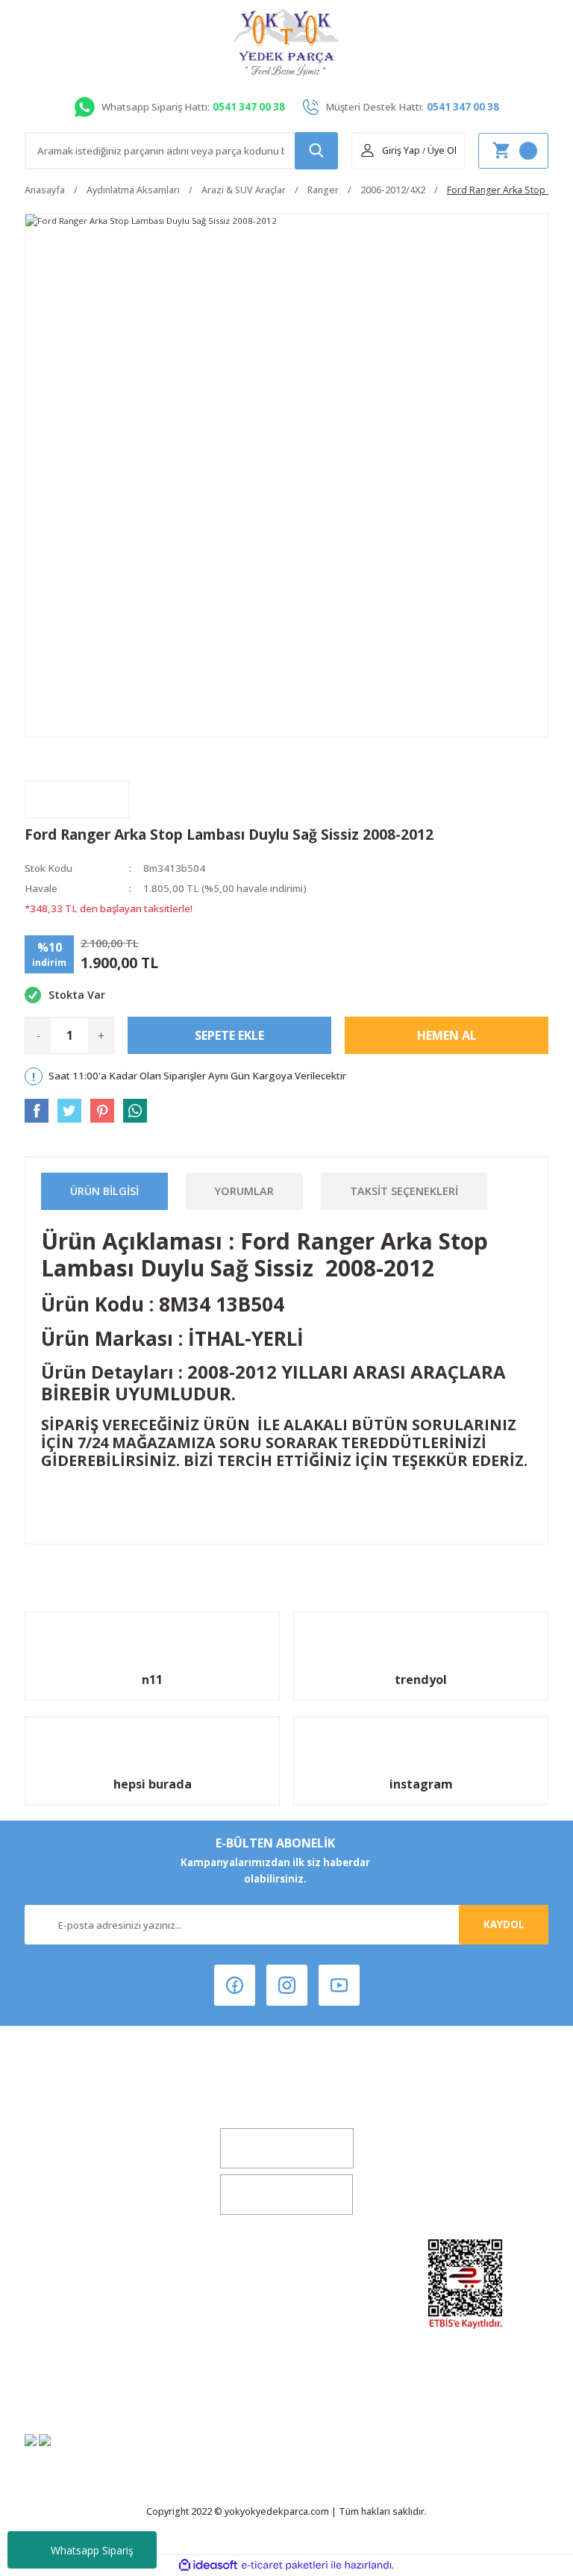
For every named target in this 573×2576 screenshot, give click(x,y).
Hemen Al (447, 1035)
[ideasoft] (208, 2566)
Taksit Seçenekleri (404, 1191)
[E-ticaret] (285, 2565)
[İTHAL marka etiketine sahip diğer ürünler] (77, 799)
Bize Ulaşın (107, 2362)
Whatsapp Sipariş (92, 2550)
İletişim (107, 2337)
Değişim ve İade (107, 2312)
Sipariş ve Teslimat (287, 2362)
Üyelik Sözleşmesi (286, 2287)
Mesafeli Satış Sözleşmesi (287, 2312)
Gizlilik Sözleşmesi (107, 2386)
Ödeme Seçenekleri (287, 2386)
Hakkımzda (108, 2287)
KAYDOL (504, 1924)
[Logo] (286, 43)
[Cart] (513, 151)
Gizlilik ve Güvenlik (286, 2337)
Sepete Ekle (229, 1035)
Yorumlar (244, 1191)
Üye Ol (442, 150)
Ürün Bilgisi (104, 1191)
